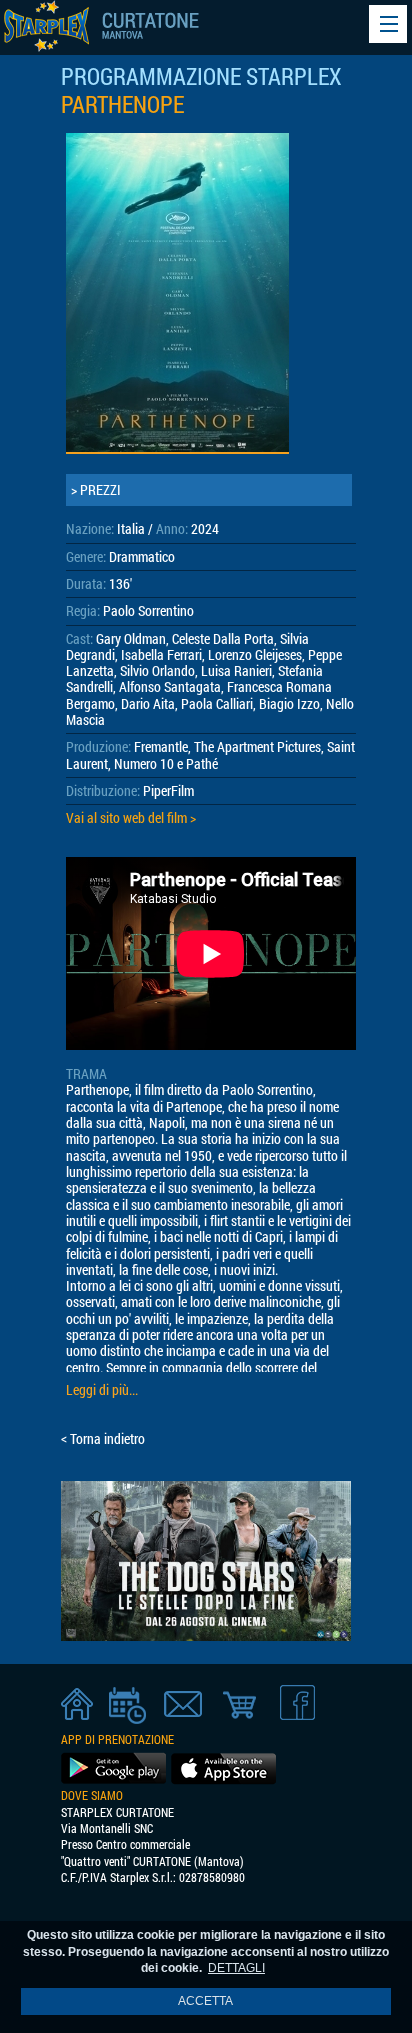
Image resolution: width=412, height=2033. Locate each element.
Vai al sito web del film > (131, 818)
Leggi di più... (102, 1390)
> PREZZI (96, 490)
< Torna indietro (103, 1439)
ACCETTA (205, 2001)
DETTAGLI (236, 1968)
